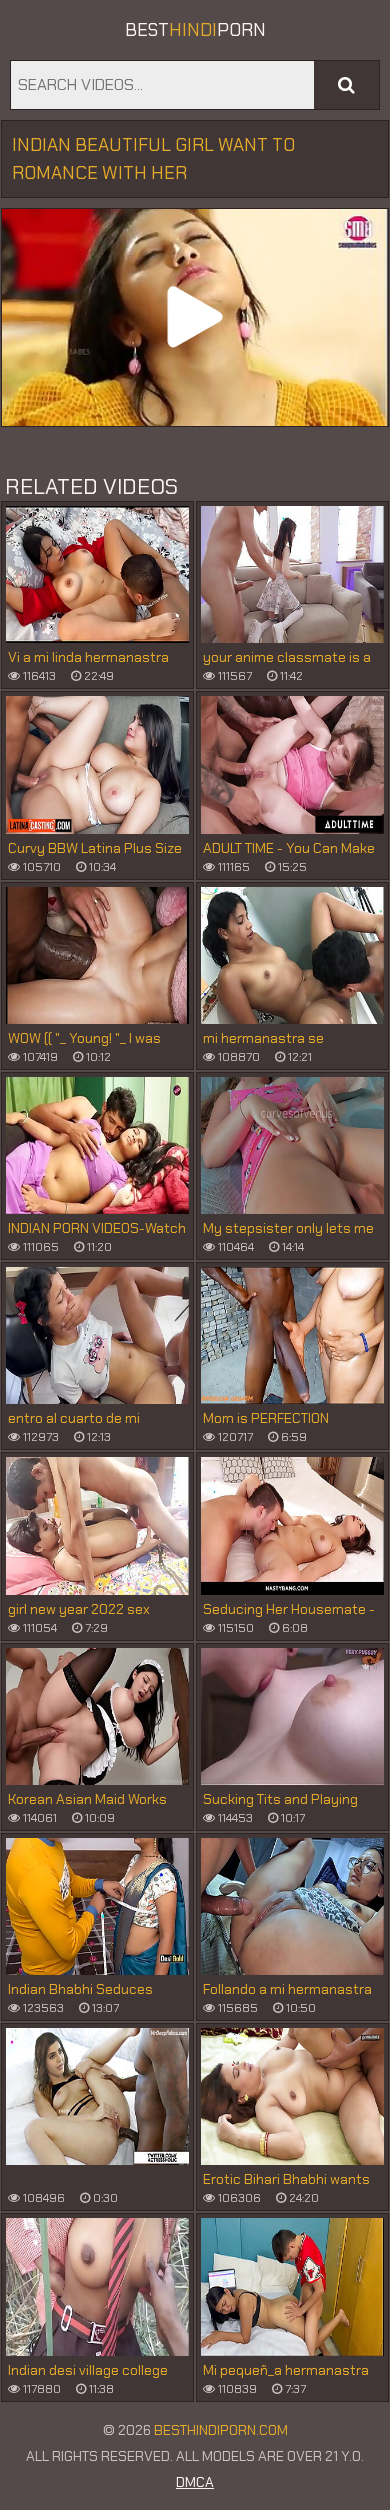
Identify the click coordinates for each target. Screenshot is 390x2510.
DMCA (195, 2482)
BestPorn (195, 30)
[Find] (346, 85)
